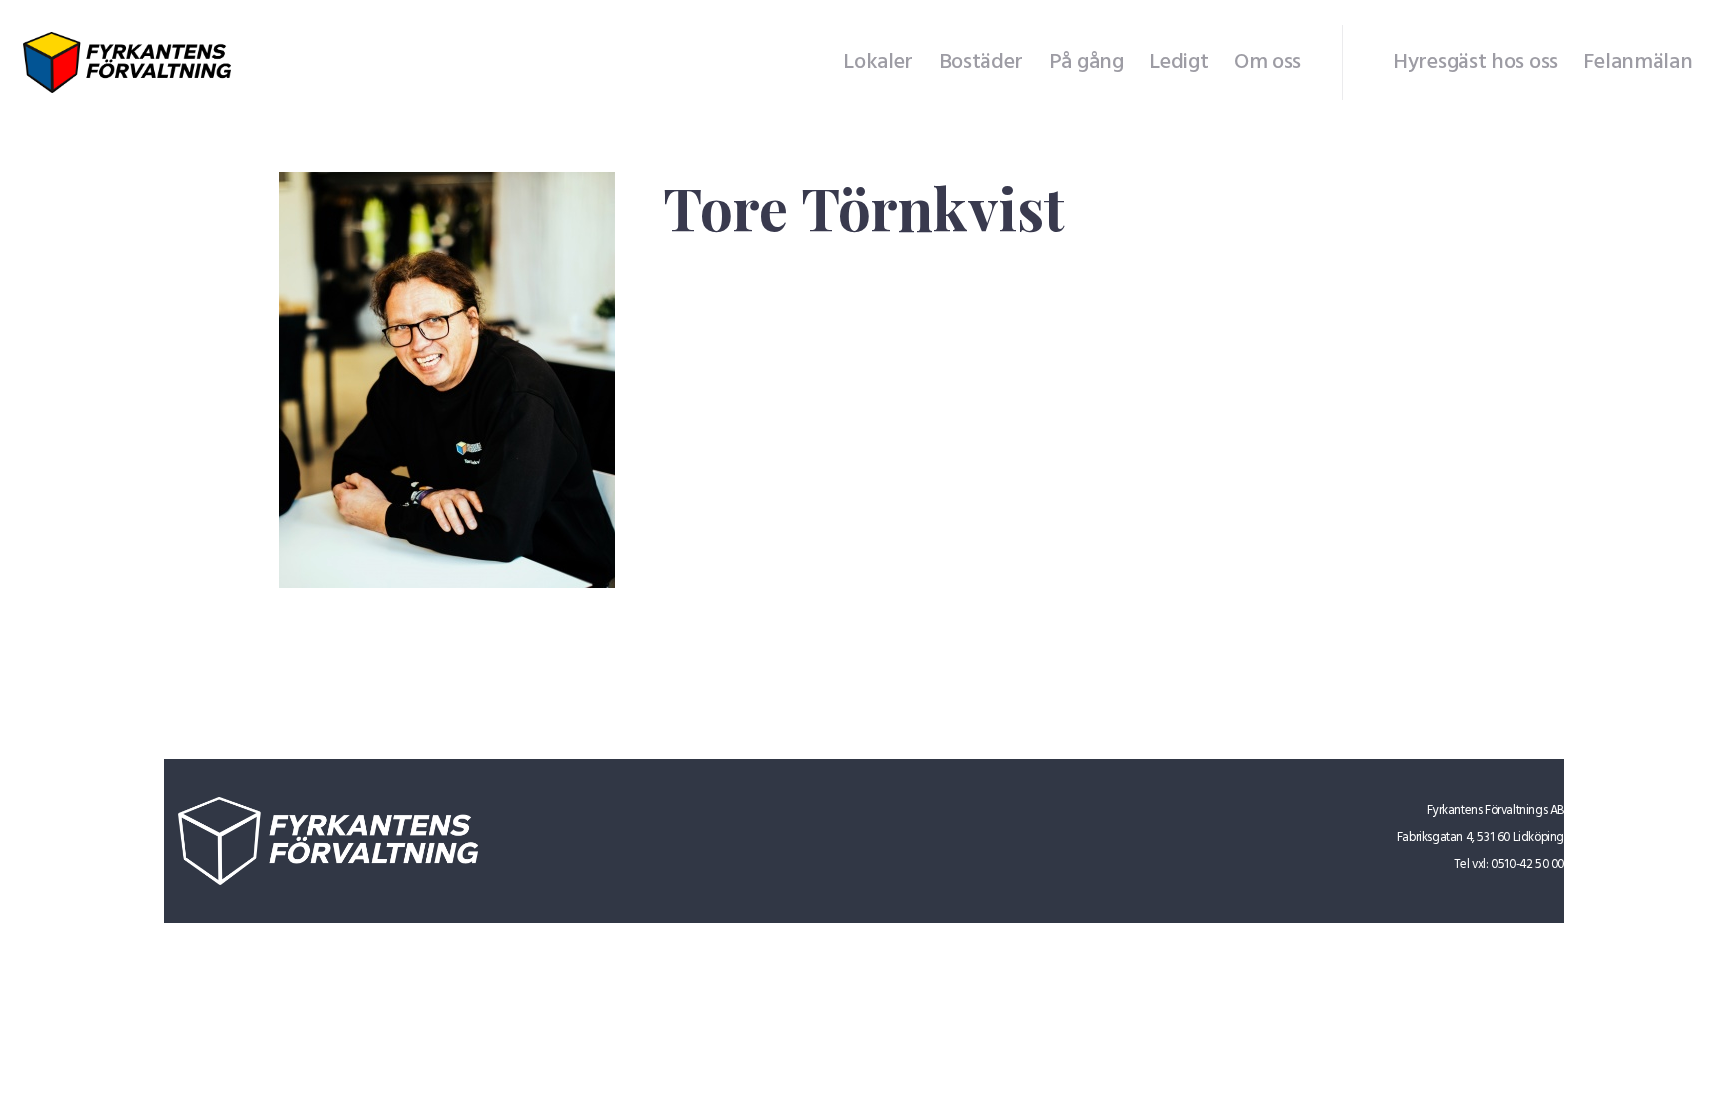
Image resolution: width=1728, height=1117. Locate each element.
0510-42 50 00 (1527, 864)
